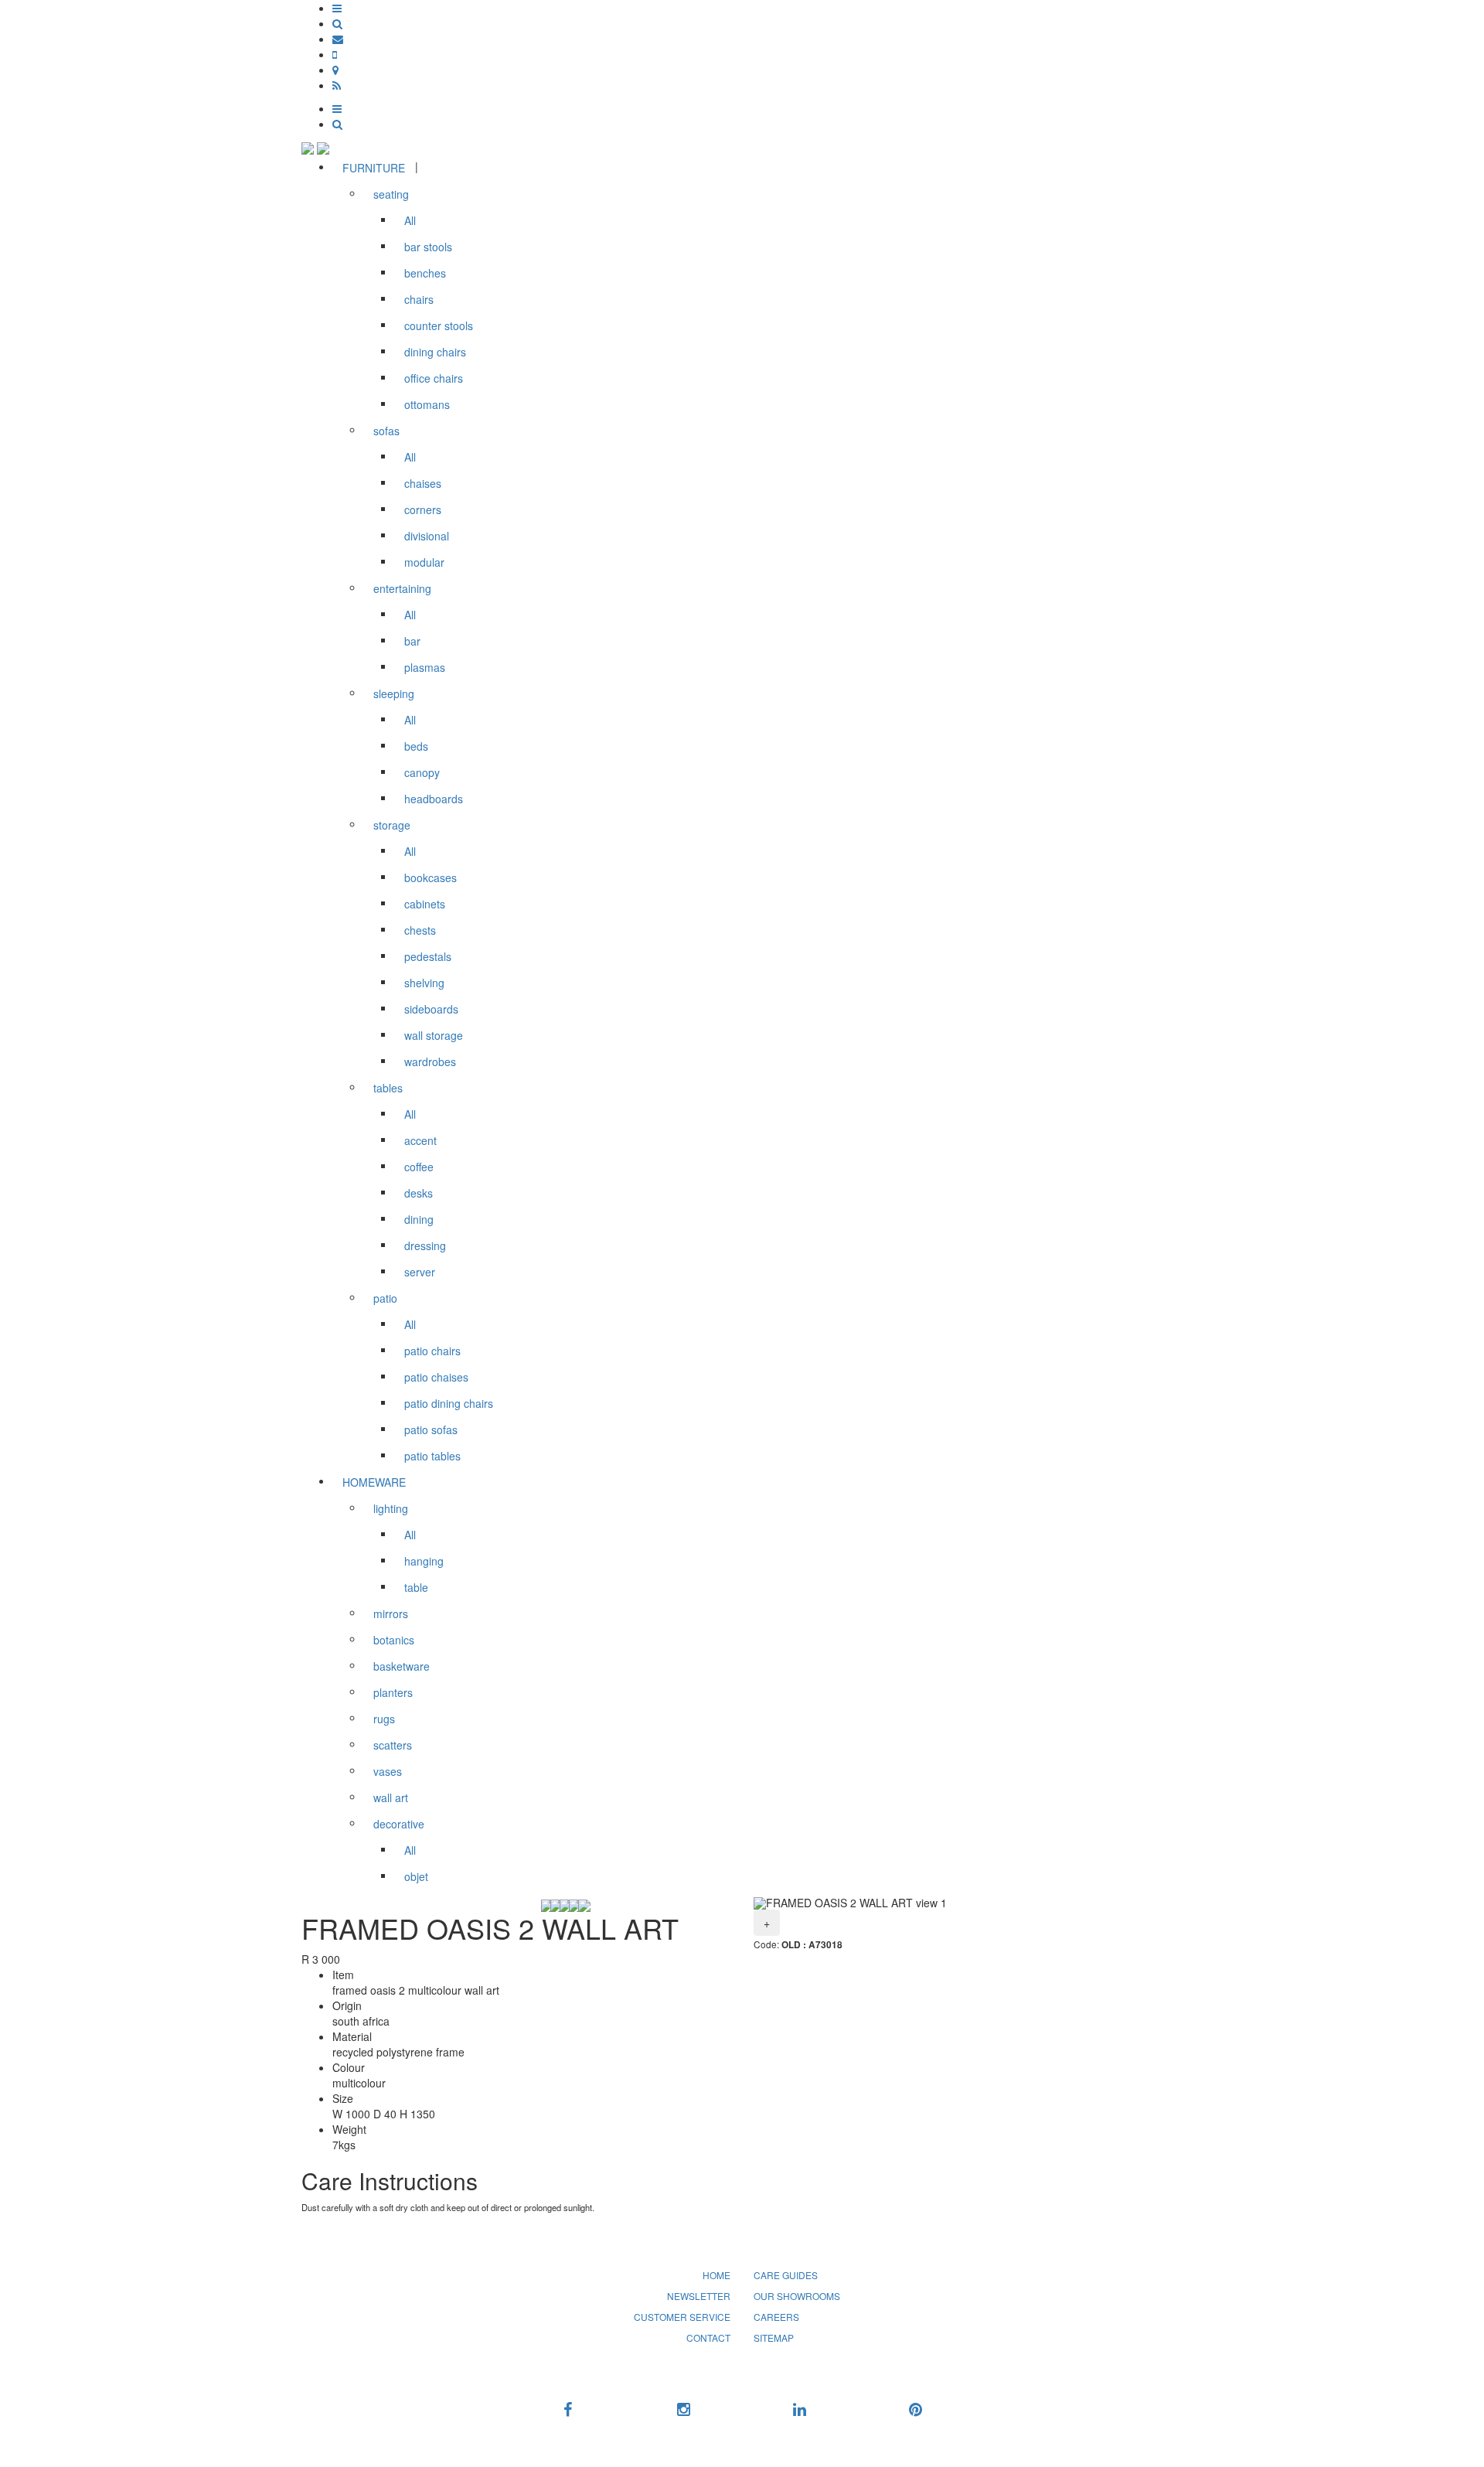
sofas (386, 431)
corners (423, 509)
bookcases (431, 877)
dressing (425, 1245)
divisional (427, 536)
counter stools (439, 325)
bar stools (428, 247)
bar (412, 641)
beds (416, 746)
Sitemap (774, 2338)
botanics (394, 1640)
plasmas (425, 667)
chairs (419, 299)
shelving (424, 983)
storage (392, 825)
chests (420, 930)
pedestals (428, 956)
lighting (391, 1508)
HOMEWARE (374, 1482)
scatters (393, 1745)
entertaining (402, 588)
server (420, 1272)
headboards (434, 799)
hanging (424, 1561)
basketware (402, 1666)
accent (420, 1140)
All (410, 220)
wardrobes (430, 1061)
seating (391, 194)
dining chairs (435, 352)
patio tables (432, 1456)
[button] (337, 8)
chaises (423, 483)
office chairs (434, 378)
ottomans (427, 404)
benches (425, 273)
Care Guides (786, 2275)
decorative (399, 1824)
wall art (391, 1797)
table (416, 1587)
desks (419, 1193)
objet (416, 1876)
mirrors (391, 1613)
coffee (419, 1167)
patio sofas (431, 1429)
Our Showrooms (797, 2296)
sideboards (431, 1009)
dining (419, 1219)
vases (388, 1771)
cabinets (425, 904)
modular (424, 562)
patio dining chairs (449, 1403)
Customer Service (682, 2317)
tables (388, 1088)
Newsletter (699, 2296)
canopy (422, 772)
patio (385, 1298)
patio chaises (436, 1377)
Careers (776, 2317)
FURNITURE (374, 168)
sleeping (394, 693)
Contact (708, 2338)
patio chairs (432, 1351)
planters (393, 1692)
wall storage (434, 1035)
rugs (384, 1719)
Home (716, 2275)
